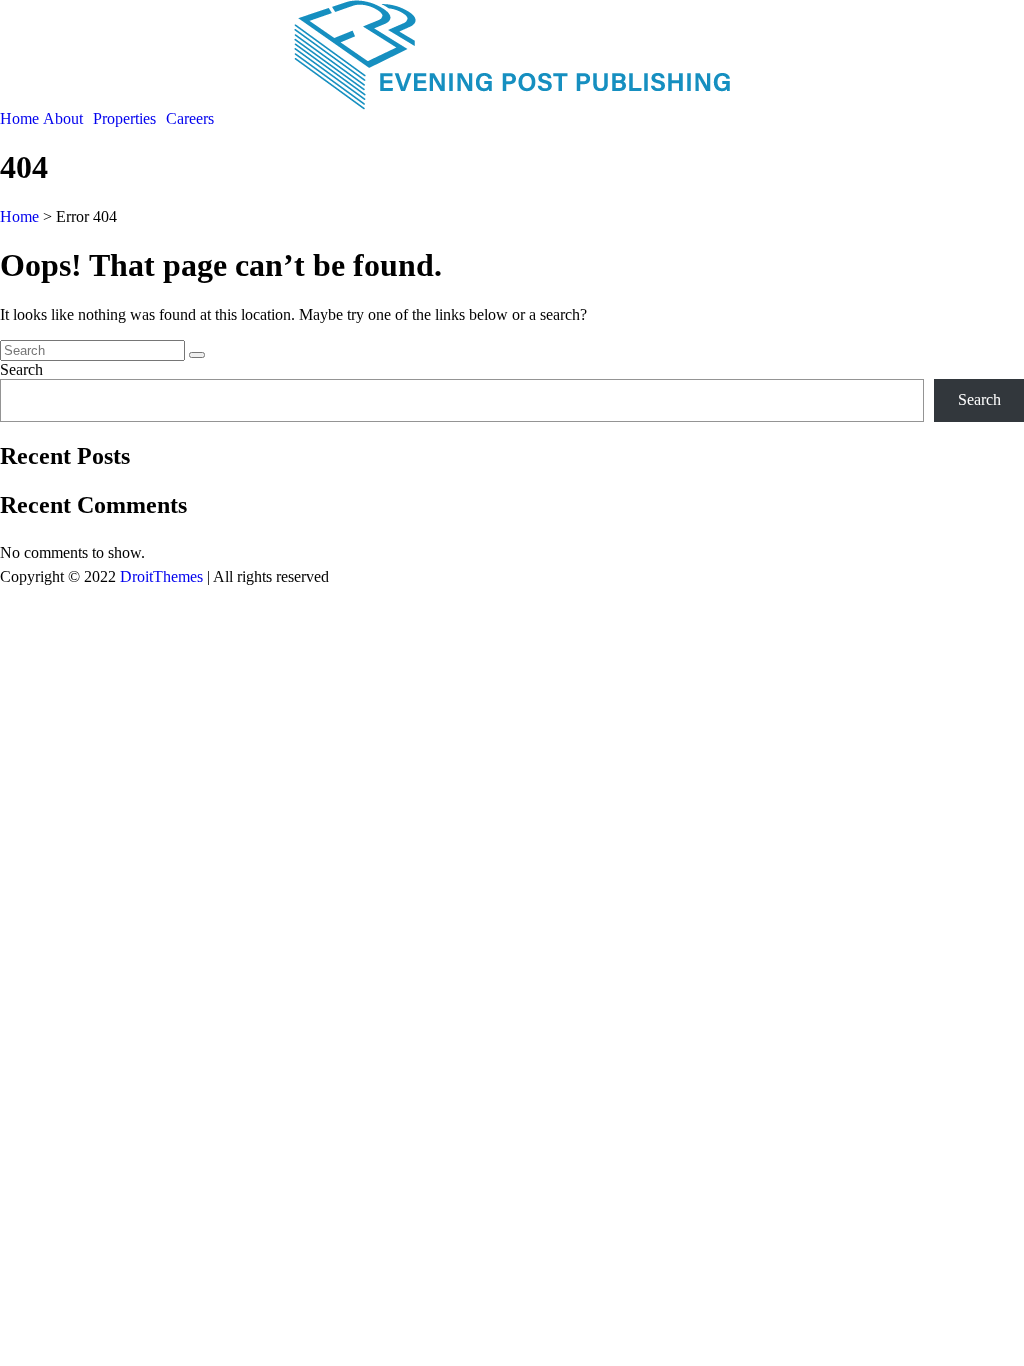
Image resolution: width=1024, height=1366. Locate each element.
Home (19, 118)
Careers (190, 118)
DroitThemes (161, 576)
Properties (124, 118)
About (63, 118)
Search (21, 369)
